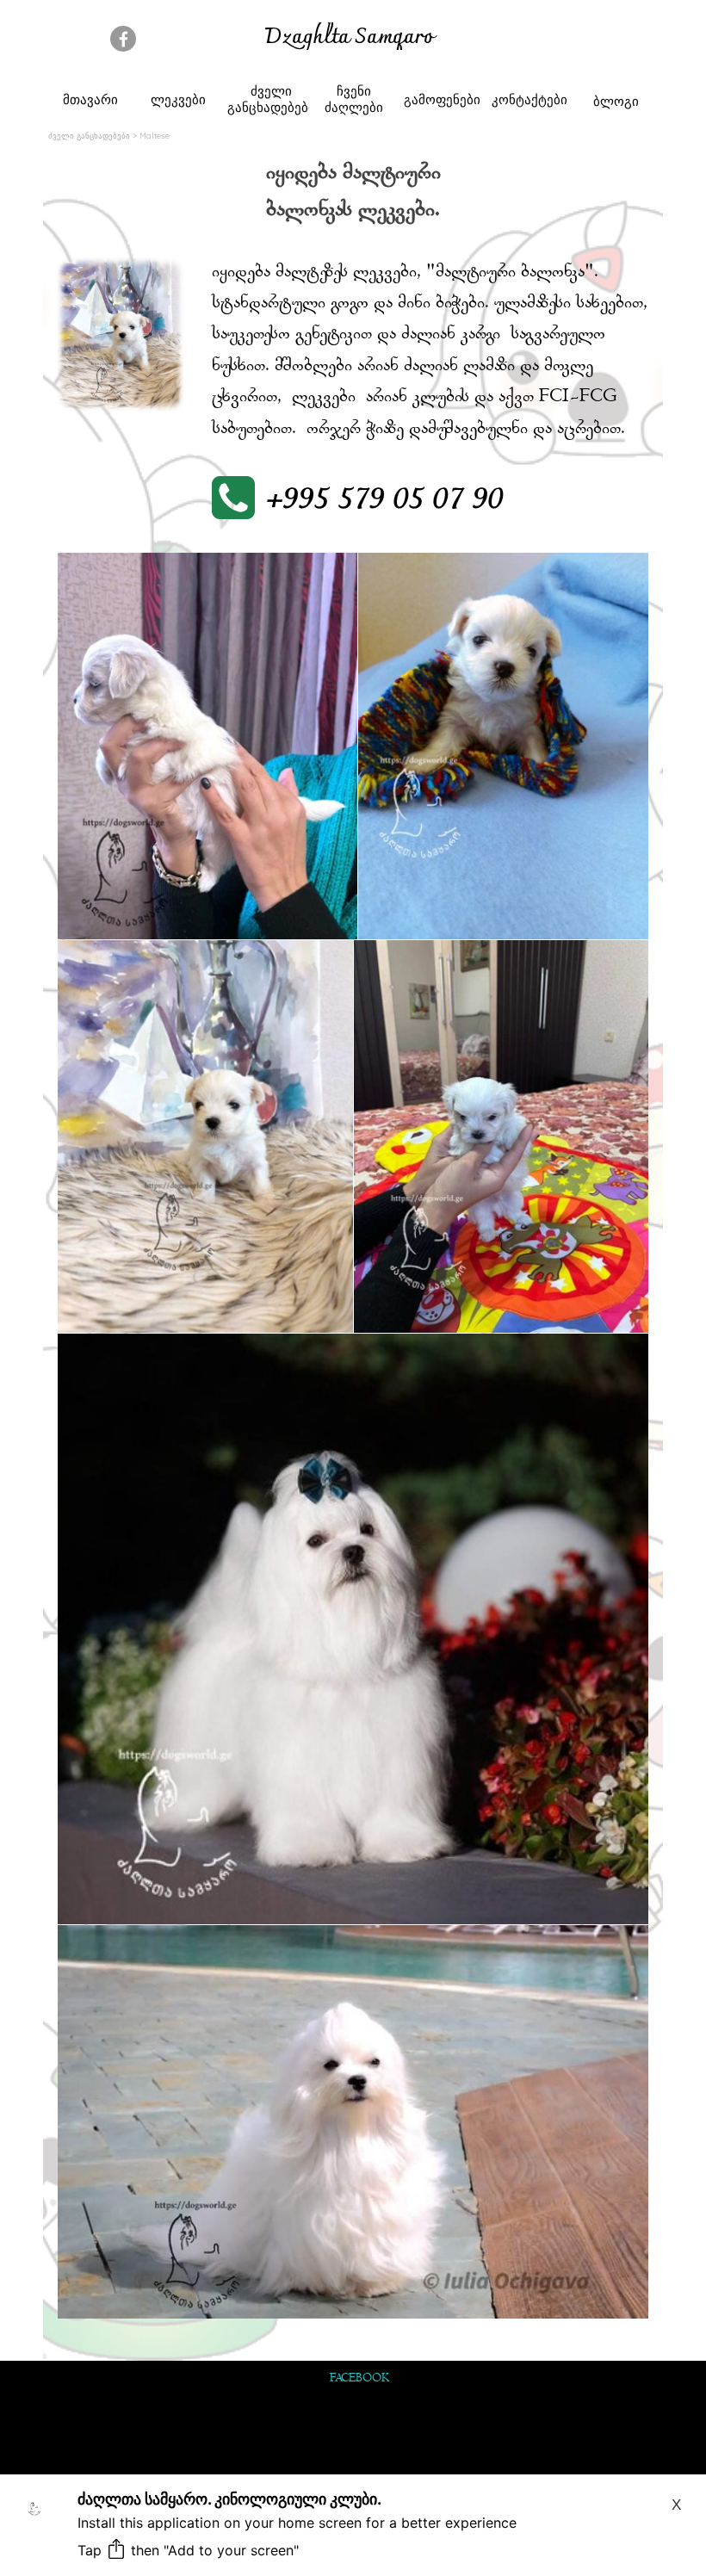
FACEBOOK (359, 2379)
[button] (362, 500)
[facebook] (123, 39)
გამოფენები (442, 99)
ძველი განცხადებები (271, 99)
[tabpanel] (349, 39)
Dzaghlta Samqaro (349, 38)
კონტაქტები (529, 99)
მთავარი (90, 99)
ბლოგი (616, 101)
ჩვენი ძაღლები (354, 99)
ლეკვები (178, 99)
